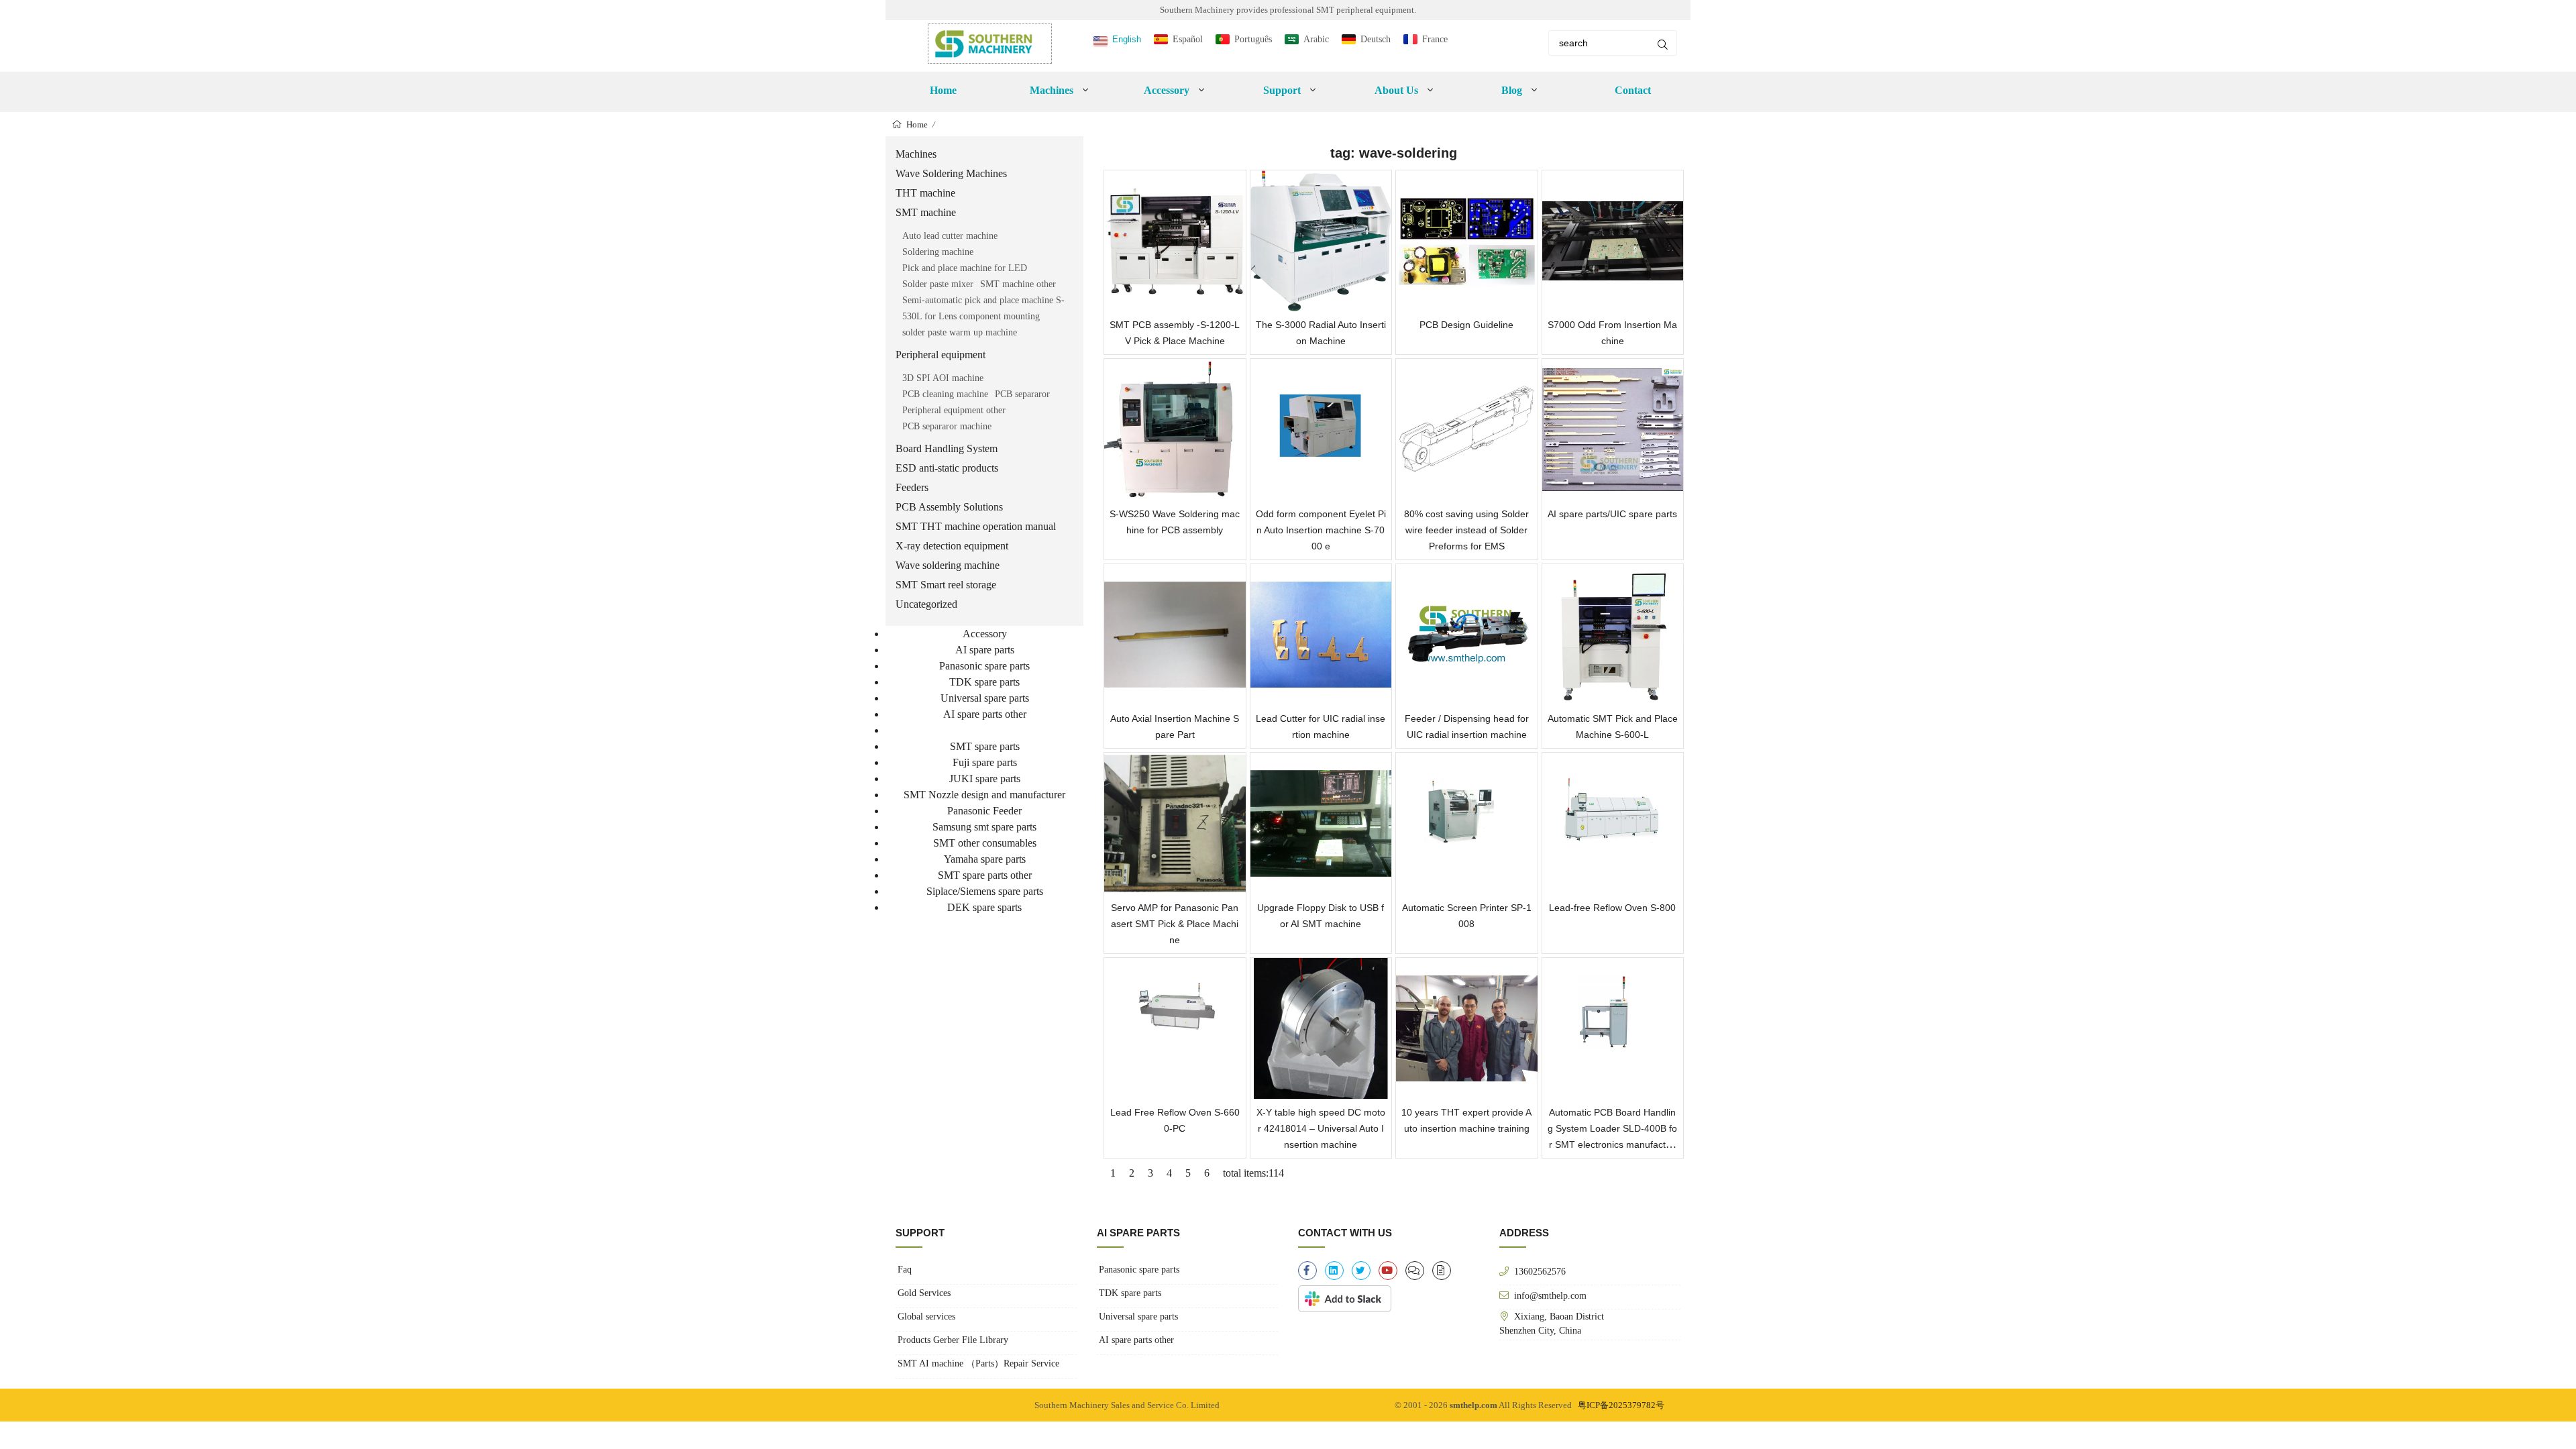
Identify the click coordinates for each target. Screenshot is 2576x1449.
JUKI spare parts (985, 779)
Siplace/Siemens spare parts (985, 891)
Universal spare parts (985, 698)
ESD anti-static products (947, 468)
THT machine (925, 193)
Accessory (985, 634)
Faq (905, 1270)
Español (1188, 39)
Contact (1633, 90)
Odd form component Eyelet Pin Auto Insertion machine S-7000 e (1321, 530)
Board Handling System (947, 448)
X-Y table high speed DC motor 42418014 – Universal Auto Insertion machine (1321, 1128)
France (1435, 39)
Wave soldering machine (948, 565)
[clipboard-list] (1415, 1271)
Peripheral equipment (941, 355)
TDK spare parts (984, 682)
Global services (926, 1317)
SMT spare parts (985, 746)
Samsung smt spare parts (984, 827)
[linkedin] (1334, 1271)
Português (1253, 39)
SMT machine (926, 212)
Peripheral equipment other (954, 410)
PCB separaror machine (947, 426)
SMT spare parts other (985, 875)
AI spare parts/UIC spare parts (1612, 514)
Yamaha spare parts (985, 859)
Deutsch (1376, 39)
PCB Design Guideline (1466, 325)
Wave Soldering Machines (951, 173)
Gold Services (924, 1293)
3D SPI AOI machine (943, 378)
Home (943, 90)
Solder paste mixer (938, 284)
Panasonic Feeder (984, 811)
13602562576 (1540, 1271)
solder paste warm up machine (960, 332)
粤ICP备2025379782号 (1621, 1405)
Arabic (1316, 39)
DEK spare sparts (984, 907)
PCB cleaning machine (945, 394)
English (1127, 39)
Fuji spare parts (985, 762)
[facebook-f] (1307, 1271)
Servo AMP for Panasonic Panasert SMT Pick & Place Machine (1175, 924)
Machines (916, 154)
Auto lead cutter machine (950, 236)
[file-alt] (1442, 1271)
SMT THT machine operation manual (976, 526)
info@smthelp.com (1550, 1295)
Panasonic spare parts (984, 666)
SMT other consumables (985, 843)
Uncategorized (926, 604)
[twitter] (1361, 1271)
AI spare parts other (985, 714)
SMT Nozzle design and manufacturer (984, 795)
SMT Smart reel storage (946, 585)
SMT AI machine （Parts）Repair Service (978, 1363)
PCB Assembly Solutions (949, 507)
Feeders (912, 487)
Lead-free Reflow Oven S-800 (1612, 908)
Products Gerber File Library (953, 1340)
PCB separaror (1022, 394)
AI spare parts (985, 650)
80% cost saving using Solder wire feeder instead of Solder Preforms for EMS (1466, 530)
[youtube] (1388, 1271)
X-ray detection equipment (952, 546)
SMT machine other (1018, 284)
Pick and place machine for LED (965, 268)
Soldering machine (938, 252)
